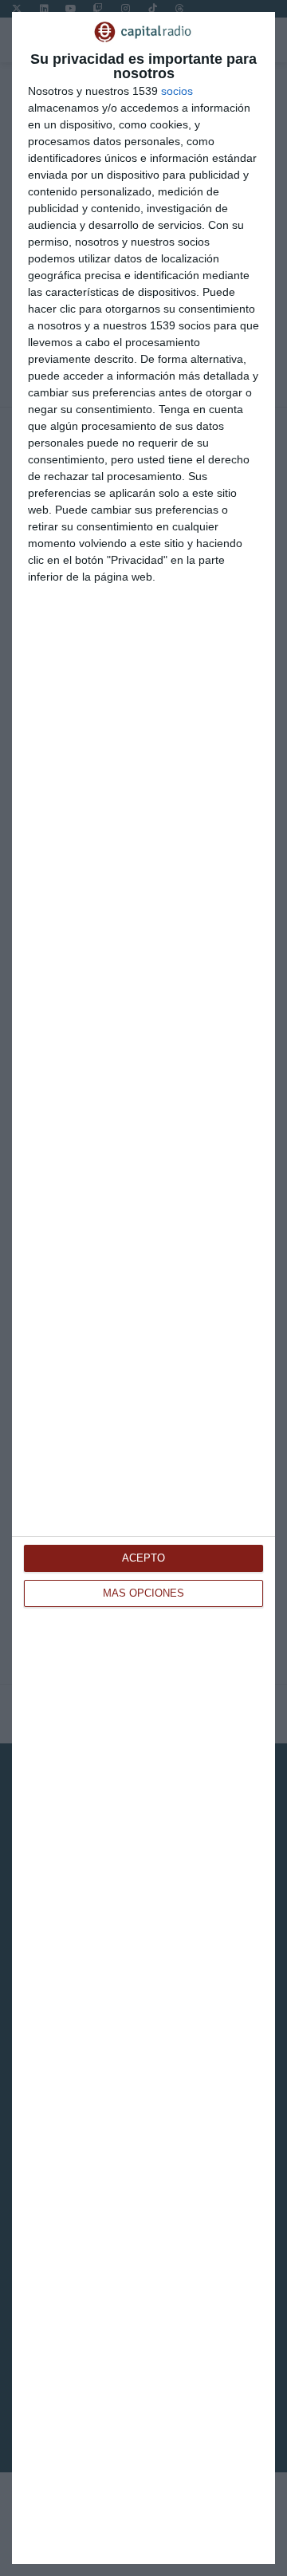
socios (177, 91)
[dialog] (143, 1288)
